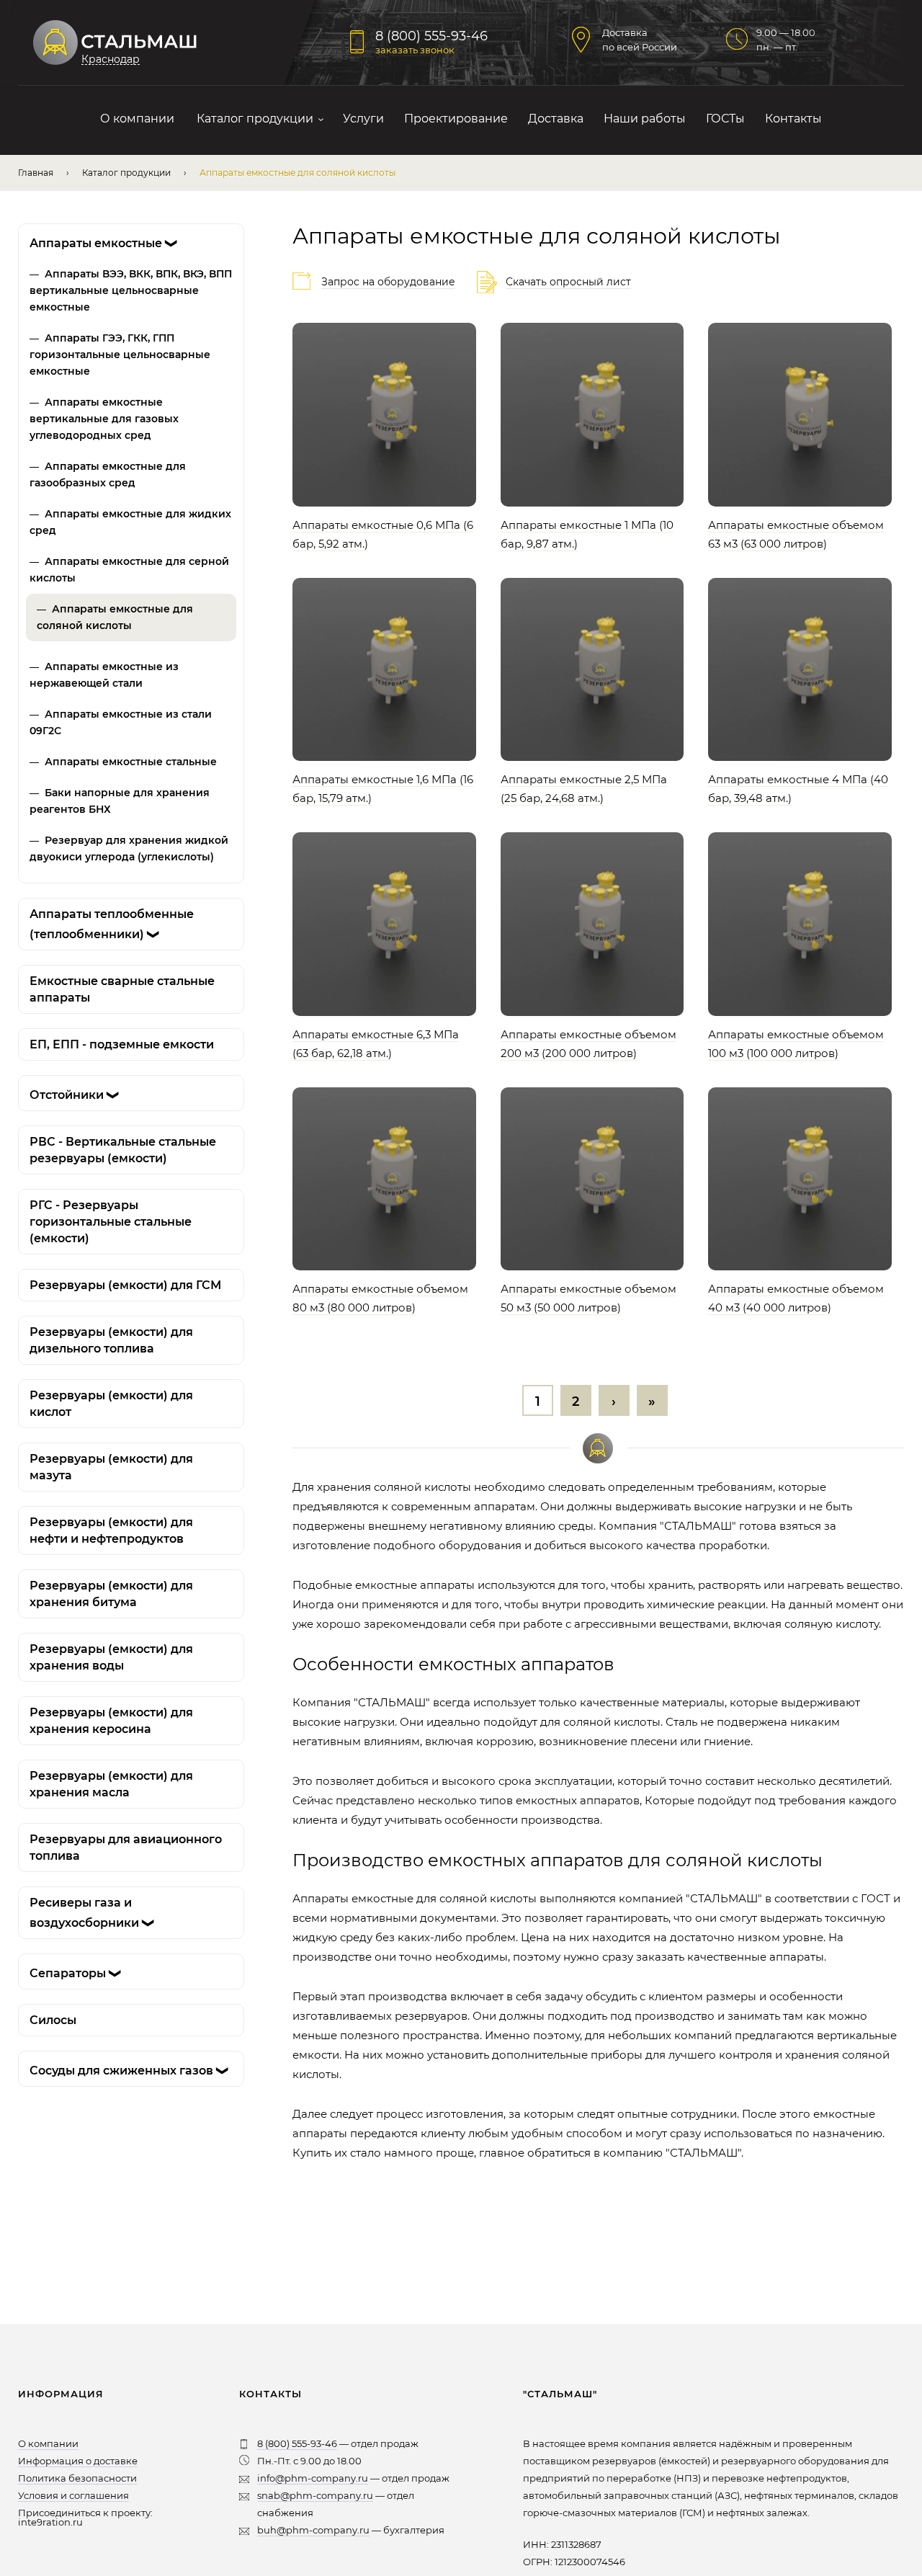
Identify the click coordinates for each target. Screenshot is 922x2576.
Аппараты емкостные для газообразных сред (108, 474)
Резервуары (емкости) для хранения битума (111, 1594)
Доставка (556, 119)
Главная (36, 173)
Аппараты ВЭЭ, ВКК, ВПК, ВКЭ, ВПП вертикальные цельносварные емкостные (131, 290)
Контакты (793, 119)
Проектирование (456, 119)
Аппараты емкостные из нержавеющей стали (104, 675)
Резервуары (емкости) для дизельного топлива (111, 1340)
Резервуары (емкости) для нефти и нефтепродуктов (111, 1530)
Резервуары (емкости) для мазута (111, 1467)
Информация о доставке (78, 2461)
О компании (137, 119)
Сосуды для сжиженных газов (130, 2071)
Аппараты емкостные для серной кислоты (129, 570)
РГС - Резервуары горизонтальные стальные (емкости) (111, 1222)
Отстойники (75, 1095)
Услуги (363, 119)
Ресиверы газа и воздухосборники (93, 1913)
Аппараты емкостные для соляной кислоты (115, 617)
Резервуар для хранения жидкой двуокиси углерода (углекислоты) (129, 848)
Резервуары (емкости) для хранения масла (111, 1784)
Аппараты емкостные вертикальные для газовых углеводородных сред (104, 419)
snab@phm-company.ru (315, 2495)
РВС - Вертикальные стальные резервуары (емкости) (123, 1150)
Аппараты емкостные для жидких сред (130, 522)
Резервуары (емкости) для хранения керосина (111, 1721)
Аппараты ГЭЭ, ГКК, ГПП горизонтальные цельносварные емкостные (120, 355)
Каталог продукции (255, 119)
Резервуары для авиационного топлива (126, 1848)
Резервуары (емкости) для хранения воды (111, 1657)
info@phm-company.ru (313, 2478)
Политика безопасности (77, 2478)
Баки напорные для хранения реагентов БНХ (120, 801)
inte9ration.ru (50, 2522)
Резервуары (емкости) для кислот (111, 1404)
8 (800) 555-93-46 (431, 36)
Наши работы (645, 119)
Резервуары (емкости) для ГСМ (125, 1285)
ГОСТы (725, 119)
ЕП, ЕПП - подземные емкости (122, 1044)
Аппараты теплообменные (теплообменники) (112, 924)
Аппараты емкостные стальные (131, 762)
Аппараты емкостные (104, 243)
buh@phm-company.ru (313, 2530)
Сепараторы (76, 1973)
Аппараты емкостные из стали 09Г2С (121, 722)
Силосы (53, 2020)
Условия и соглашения (73, 2495)
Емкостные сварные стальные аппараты (122, 989)
